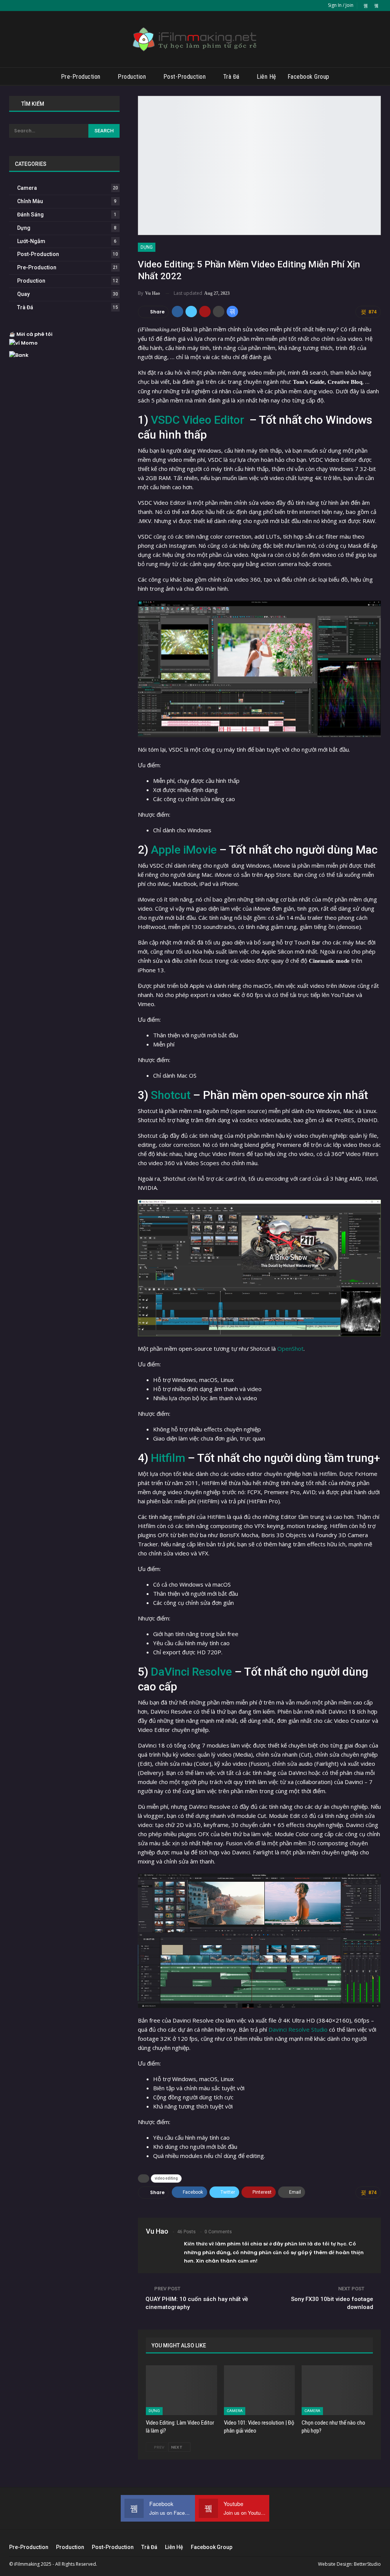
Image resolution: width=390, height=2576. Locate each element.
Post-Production (185, 77)
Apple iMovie (184, 850)
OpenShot (290, 1348)
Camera (235, 2411)
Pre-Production (81, 77)
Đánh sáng (30, 215)
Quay (23, 294)
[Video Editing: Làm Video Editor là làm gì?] (181, 2390)
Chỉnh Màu (30, 201)
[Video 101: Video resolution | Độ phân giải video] (260, 2390)
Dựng (147, 247)
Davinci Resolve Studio (299, 2029)
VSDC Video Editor (197, 420)
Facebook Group (308, 77)
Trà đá (231, 77)
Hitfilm (168, 1458)
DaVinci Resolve (191, 1672)
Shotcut (171, 1095)
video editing (166, 2178)
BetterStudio (367, 2564)
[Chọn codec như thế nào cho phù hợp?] (337, 2390)
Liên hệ (267, 77)
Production (132, 77)
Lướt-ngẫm (31, 241)
